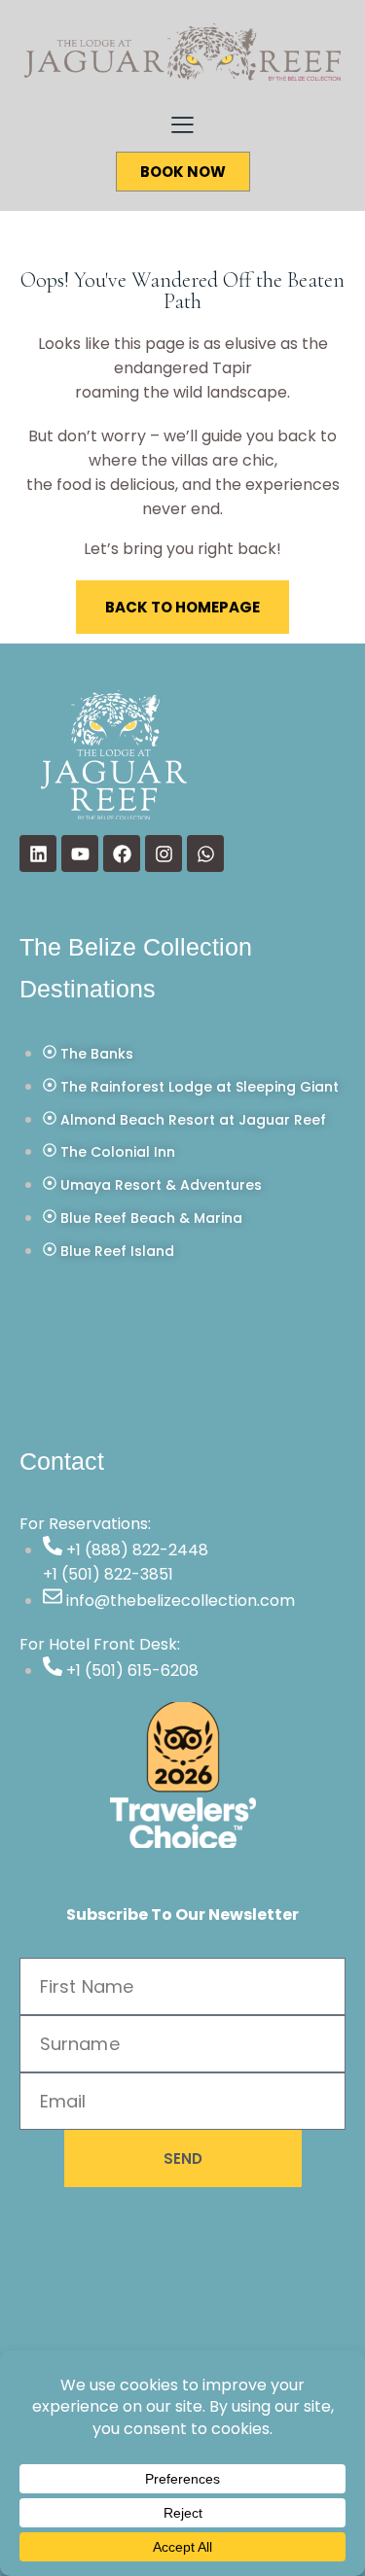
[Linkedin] (38, 853)
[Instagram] (164, 853)
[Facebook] (122, 853)
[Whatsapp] (205, 853)
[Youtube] (80, 853)
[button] (182, 124)
